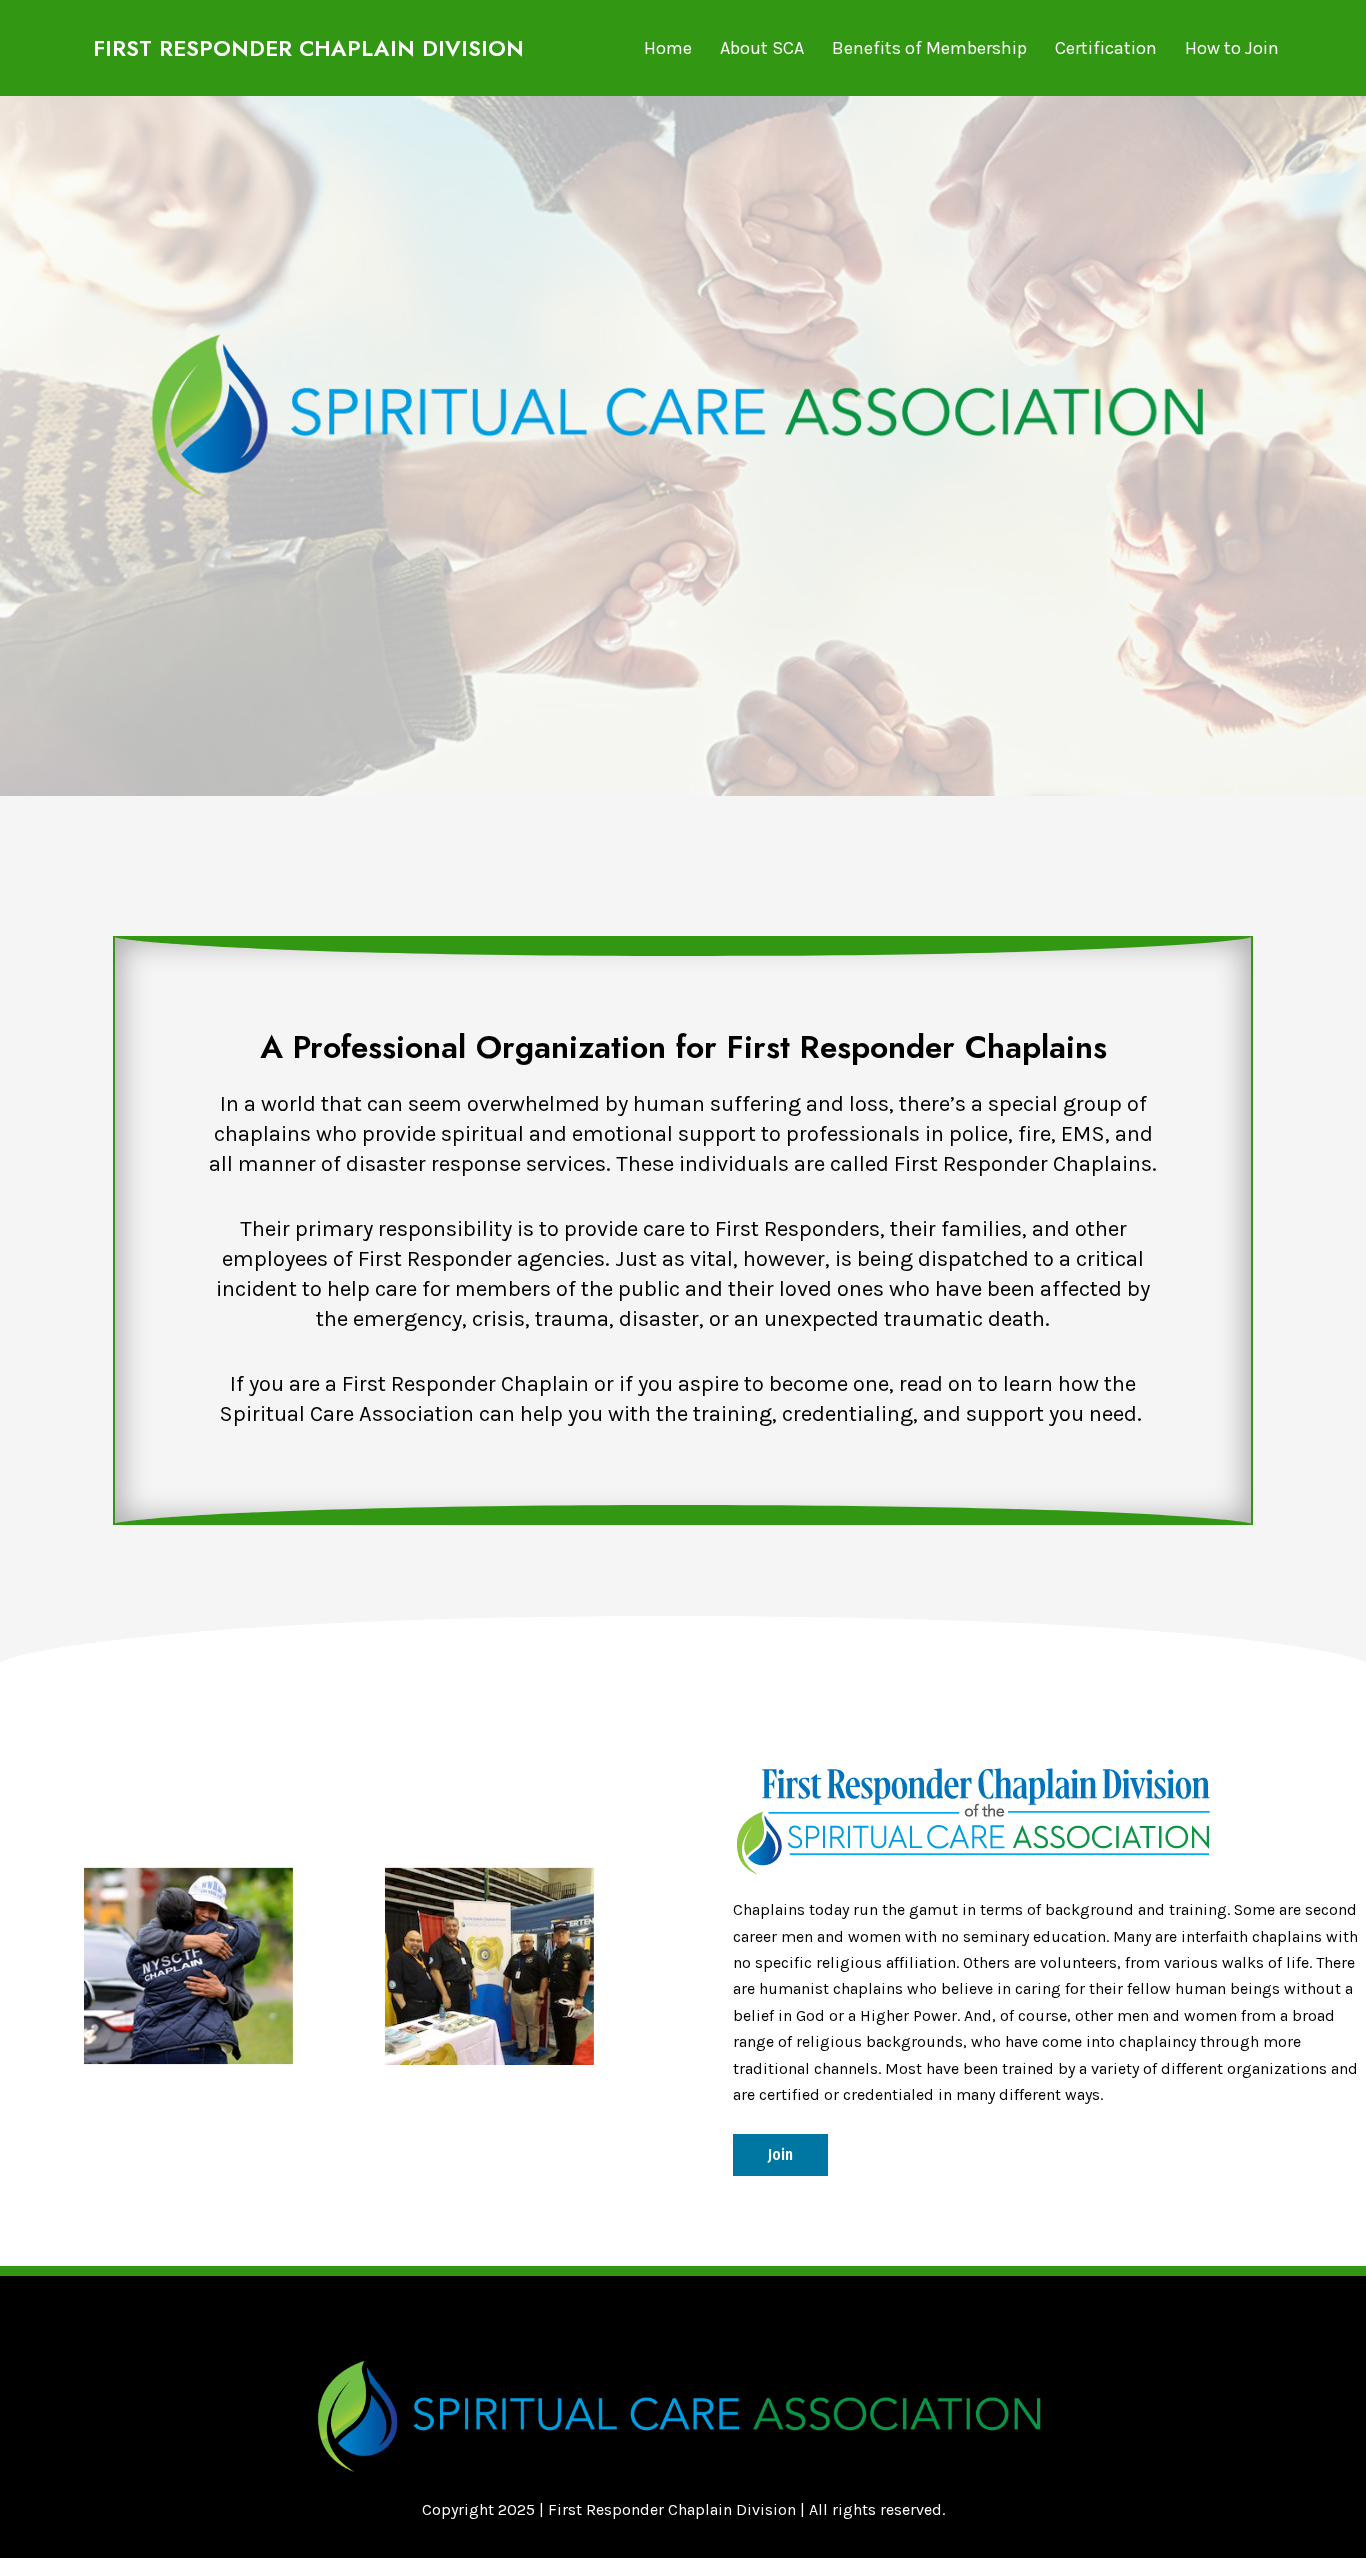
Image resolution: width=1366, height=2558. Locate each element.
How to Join (1232, 48)
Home (668, 48)
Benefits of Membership (929, 48)
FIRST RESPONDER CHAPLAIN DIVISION (308, 48)
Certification (1106, 48)
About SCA (762, 48)
